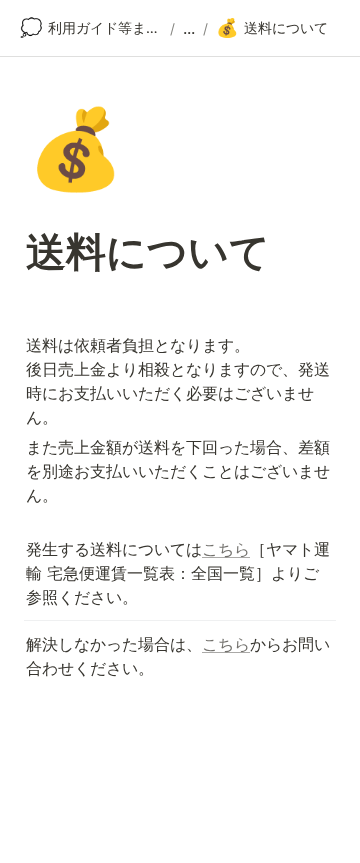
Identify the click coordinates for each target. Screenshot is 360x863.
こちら (226, 549)
